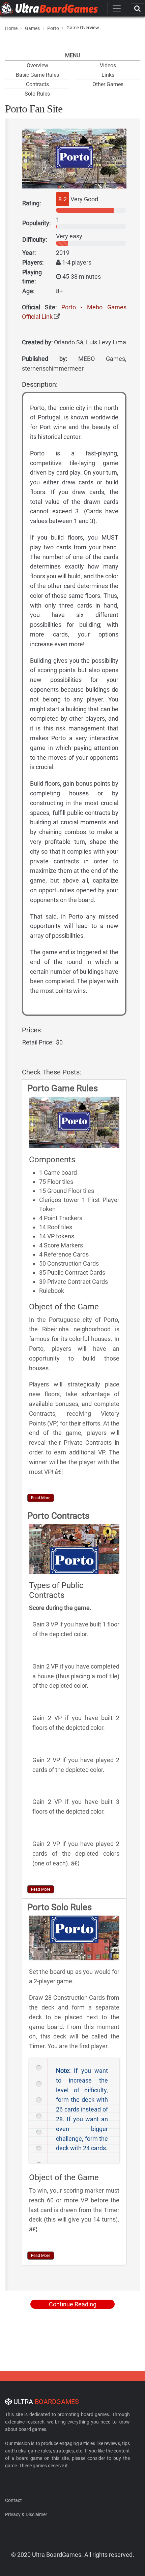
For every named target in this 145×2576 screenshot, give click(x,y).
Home (11, 28)
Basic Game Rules (37, 75)
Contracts (37, 84)
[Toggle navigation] (117, 8)
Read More (41, 1498)
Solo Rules (37, 94)
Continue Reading (73, 2304)
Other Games (108, 84)
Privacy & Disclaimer (26, 2514)
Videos (108, 65)
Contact (13, 2500)
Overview (37, 65)
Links (108, 75)
